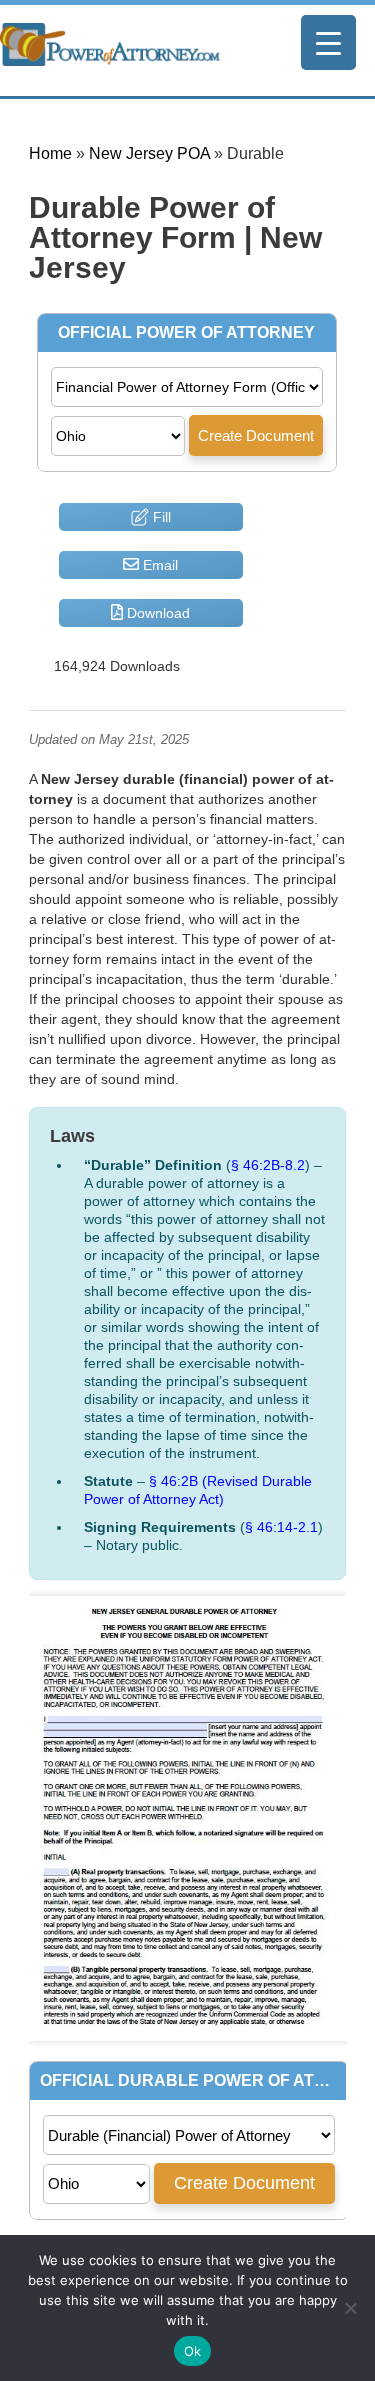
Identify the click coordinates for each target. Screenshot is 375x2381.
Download (156, 613)
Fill (160, 517)
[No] (350, 2308)
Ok (193, 2351)
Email (158, 565)
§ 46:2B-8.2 (268, 1165)
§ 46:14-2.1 (281, 1527)
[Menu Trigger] (328, 42)
